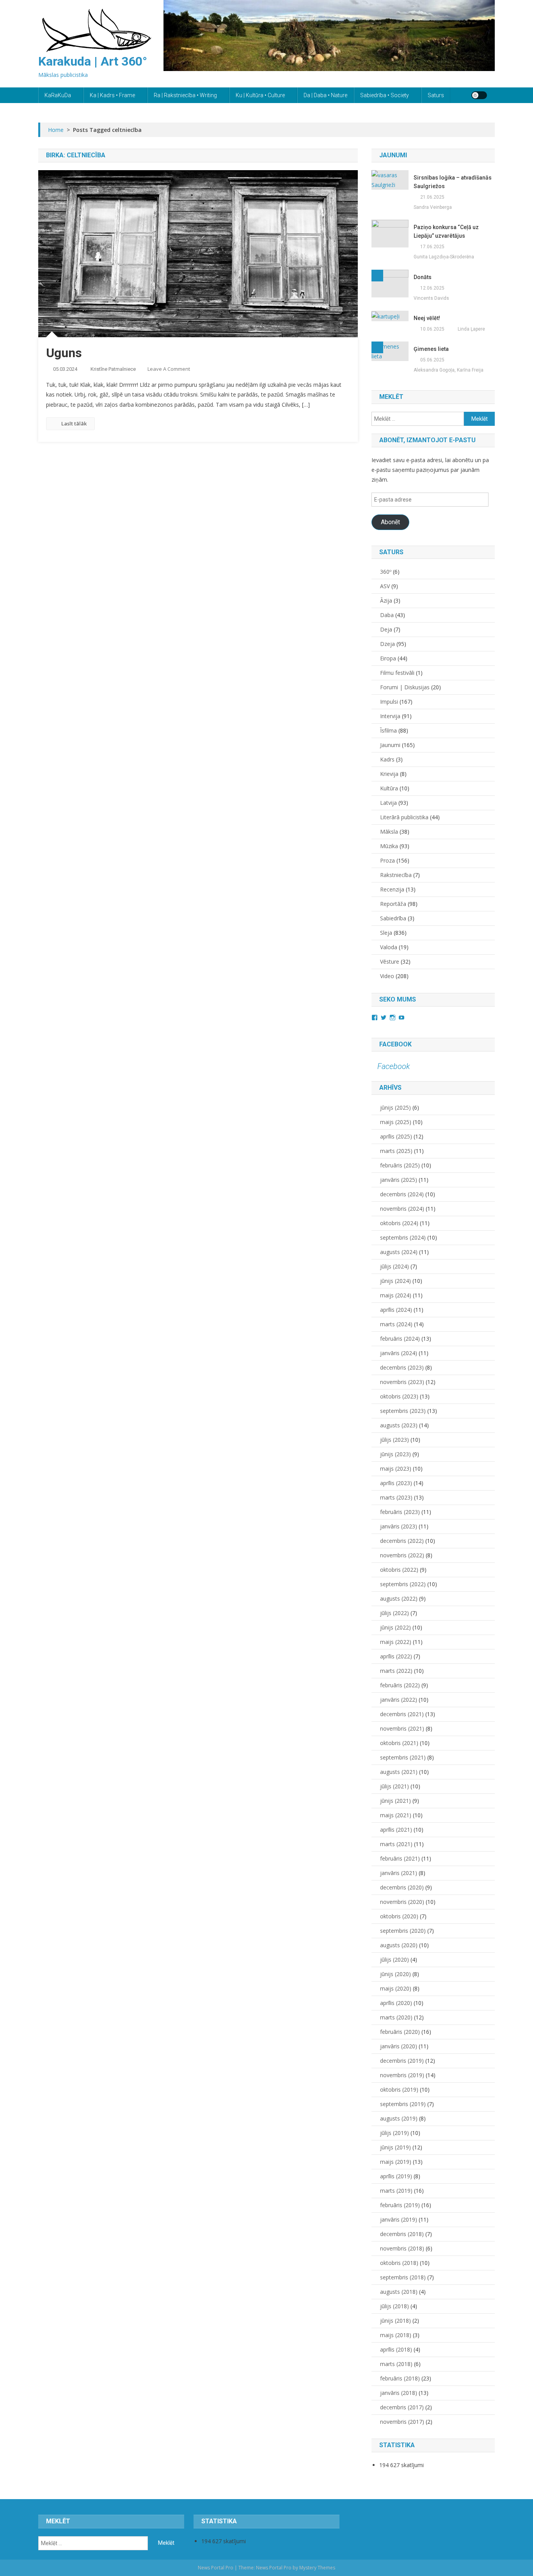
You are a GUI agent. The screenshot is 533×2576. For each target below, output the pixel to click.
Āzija (386, 600)
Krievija (389, 774)
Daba (387, 615)
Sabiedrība (393, 918)
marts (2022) (396, 1671)
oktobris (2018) (399, 2263)
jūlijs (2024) (394, 1266)
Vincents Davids (431, 298)
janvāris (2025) (399, 1180)
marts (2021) (396, 1844)
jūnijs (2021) (395, 1801)
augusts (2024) (399, 1252)
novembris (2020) (402, 1902)
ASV (385, 586)
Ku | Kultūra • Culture (260, 95)
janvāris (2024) (399, 1353)
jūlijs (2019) (394, 2133)
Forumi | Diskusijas (405, 687)
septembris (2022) (403, 1584)
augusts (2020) (399, 1945)
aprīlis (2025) (396, 1136)
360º (386, 572)
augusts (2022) (399, 1598)
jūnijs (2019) (395, 2147)
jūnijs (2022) (395, 1627)
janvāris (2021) (399, 1873)
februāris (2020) (400, 2032)
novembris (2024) (402, 1209)
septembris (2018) (403, 2277)
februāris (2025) (400, 1165)
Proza (387, 860)
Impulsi (389, 702)
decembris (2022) (402, 1541)
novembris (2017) (402, 2422)
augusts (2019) (399, 2118)
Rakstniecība (396, 875)
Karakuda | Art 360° (93, 61)
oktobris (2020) (399, 1916)
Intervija (390, 716)
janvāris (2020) (399, 2046)
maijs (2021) (396, 1815)
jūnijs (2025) (395, 1107)
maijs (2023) (396, 1469)
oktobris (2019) (399, 2089)
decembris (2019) (402, 2061)
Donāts (423, 277)
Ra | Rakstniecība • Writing (185, 95)
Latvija (388, 803)
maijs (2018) (396, 2335)
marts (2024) (396, 1324)
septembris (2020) (403, 1931)
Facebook (395, 1044)
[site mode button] (479, 95)
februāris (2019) (400, 2205)
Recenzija (392, 889)
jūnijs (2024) (395, 1281)
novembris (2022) (402, 1555)
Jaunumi (390, 745)
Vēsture (390, 962)
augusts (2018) (399, 2292)
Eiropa (388, 658)
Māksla (389, 832)
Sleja (386, 933)
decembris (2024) (402, 1194)
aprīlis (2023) (396, 1483)
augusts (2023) (399, 1425)
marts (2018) (396, 2364)
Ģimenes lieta (431, 349)
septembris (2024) (403, 1237)
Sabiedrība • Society (385, 95)
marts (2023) (396, 1497)
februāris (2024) (400, 1339)
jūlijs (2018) (394, 2306)
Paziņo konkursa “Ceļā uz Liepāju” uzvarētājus (446, 231)
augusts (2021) (399, 1772)
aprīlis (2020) (396, 2003)
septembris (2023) (403, 1411)
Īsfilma (388, 730)
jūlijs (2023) (394, 1440)
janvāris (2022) (399, 1700)
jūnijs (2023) (395, 1454)
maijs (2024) (396, 1295)
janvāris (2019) (399, 2219)
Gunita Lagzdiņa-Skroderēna (444, 257)
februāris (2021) (400, 1858)
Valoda (389, 947)
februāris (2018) (400, 2378)
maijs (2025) (396, 1122)
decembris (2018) (402, 2234)
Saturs (436, 95)
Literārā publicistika (404, 817)
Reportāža (393, 904)
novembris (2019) (402, 2075)
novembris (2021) (402, 1728)
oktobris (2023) (399, 1396)
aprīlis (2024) (396, 1310)
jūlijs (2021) (394, 1786)
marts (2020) (396, 2017)
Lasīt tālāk (74, 423)
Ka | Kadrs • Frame (112, 95)
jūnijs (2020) (395, 1974)
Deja (386, 629)
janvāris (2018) (399, 2393)
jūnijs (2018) (395, 2321)
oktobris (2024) (399, 1223)
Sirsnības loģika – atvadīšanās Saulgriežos (453, 182)
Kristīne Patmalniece (113, 369)
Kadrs (387, 759)
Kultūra (389, 788)
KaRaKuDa (58, 95)
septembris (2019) (403, 2104)
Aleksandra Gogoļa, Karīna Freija (449, 370)
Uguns (64, 353)
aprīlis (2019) (396, 2176)
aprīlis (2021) (396, 1830)
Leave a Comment (169, 369)
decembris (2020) (402, 1887)
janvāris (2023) (399, 1526)
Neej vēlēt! (427, 318)
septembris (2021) (403, 1757)
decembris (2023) (402, 1367)
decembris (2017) (402, 2407)
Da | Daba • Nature (325, 95)
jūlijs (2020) (394, 1960)
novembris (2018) (402, 2248)
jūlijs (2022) (394, 1613)
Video (387, 976)
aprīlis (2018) (396, 2349)
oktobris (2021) (399, 1743)
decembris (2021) (402, 1714)
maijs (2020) (396, 1988)
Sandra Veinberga (433, 207)
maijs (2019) (396, 2162)
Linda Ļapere (471, 329)
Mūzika (389, 846)
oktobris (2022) (399, 1570)
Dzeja (387, 644)
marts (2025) (396, 1151)
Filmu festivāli (397, 673)
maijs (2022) (396, 1642)
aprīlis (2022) (396, 1656)
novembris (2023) (402, 1382)
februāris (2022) (400, 1685)
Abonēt (390, 522)
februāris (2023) (400, 1512)
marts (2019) (396, 2191)
